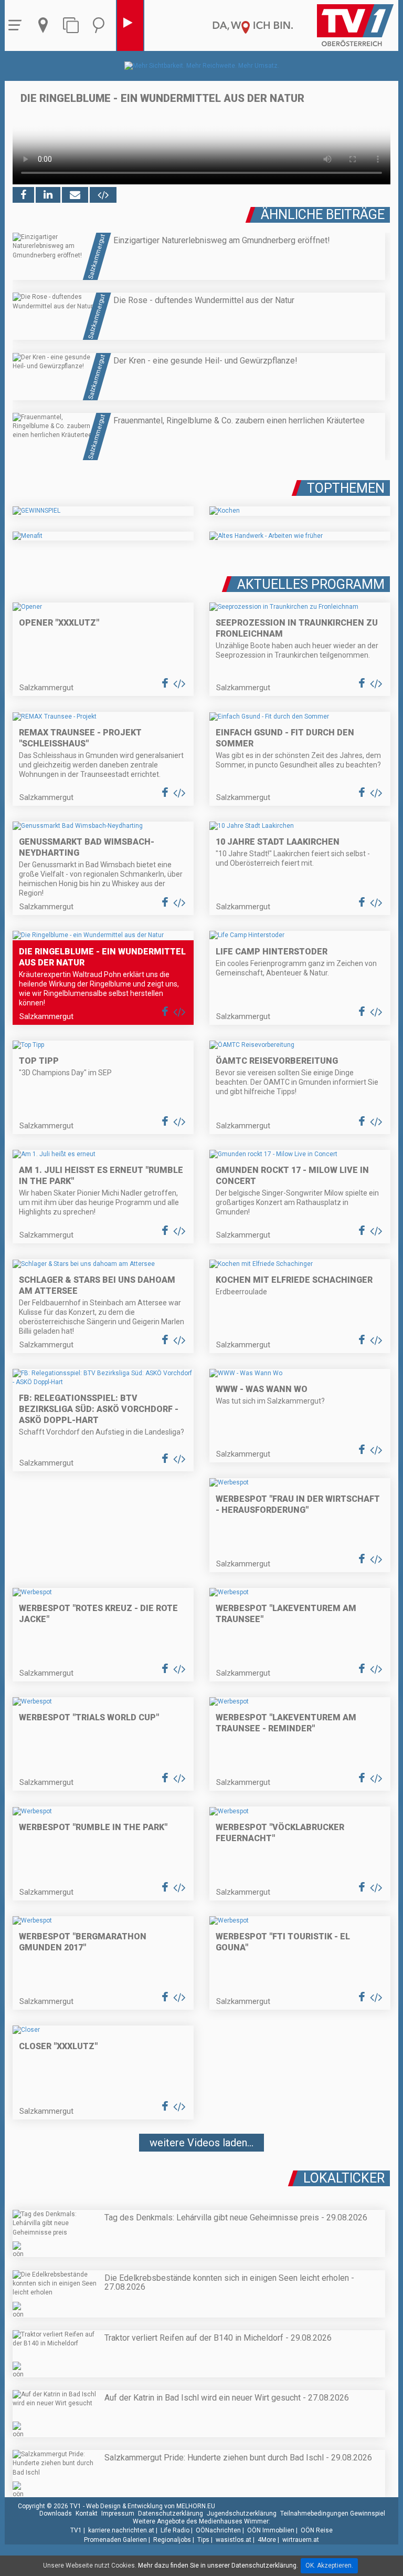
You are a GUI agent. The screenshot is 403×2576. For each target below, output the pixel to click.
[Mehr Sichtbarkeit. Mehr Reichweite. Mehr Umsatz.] (202, 66)
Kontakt (87, 2513)
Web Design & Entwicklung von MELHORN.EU (151, 2506)
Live (130, 25)
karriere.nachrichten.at (121, 2530)
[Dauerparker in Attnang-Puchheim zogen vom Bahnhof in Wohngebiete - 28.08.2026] (201, 2174)
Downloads (56, 2513)
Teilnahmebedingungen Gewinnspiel (333, 2513)
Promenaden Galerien (115, 2540)
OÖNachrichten (218, 2530)
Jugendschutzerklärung (242, 2513)
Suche (101, 25)
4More (267, 2540)
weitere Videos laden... (201, 2143)
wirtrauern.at (301, 2540)
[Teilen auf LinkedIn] (48, 195)
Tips (203, 2540)
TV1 (76, 2530)
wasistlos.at (234, 2540)
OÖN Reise (317, 2530)
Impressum (118, 2513)
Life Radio (175, 2530)
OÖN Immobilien (271, 2530)
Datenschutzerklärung (171, 2513)
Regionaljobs (172, 2540)
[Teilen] (75, 195)
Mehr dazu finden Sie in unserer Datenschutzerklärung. (218, 2565)
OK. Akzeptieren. (329, 2565)
